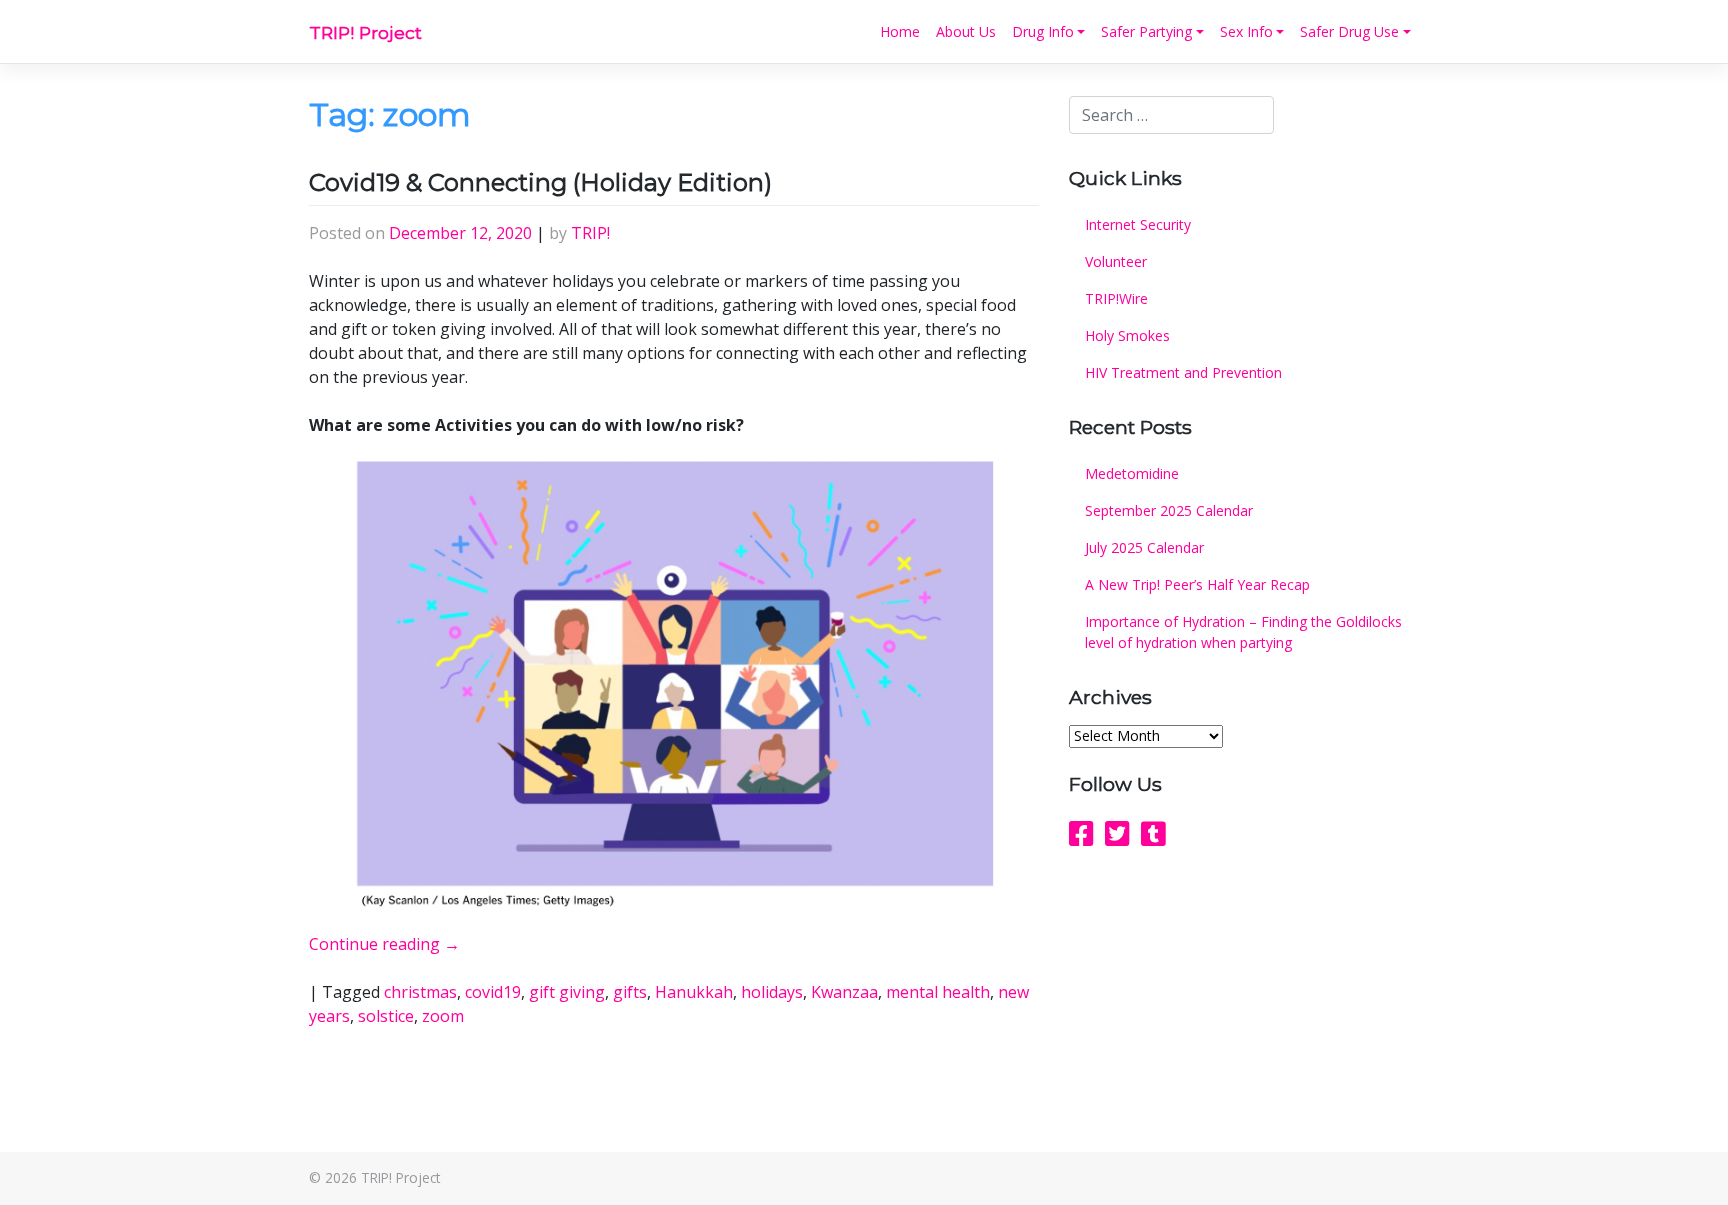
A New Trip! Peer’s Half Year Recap (1197, 584)
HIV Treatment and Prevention (1183, 372)
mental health (938, 992)
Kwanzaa (844, 992)
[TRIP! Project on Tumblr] (1153, 833)
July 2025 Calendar (1144, 547)
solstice (386, 1016)
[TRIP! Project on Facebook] (1081, 833)
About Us (966, 31)
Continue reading (384, 944)
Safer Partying (1146, 31)
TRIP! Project (365, 32)
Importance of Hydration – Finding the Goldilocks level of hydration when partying (1243, 632)
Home (900, 31)
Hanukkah (694, 992)
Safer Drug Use (1349, 31)
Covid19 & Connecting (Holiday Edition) (540, 182)
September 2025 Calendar (1169, 510)
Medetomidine (1132, 473)
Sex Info (1246, 31)
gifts (630, 992)
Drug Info (1043, 31)
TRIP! (590, 233)
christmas (420, 992)
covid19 (493, 992)
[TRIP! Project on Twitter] (1117, 833)
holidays (772, 992)
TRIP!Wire (1116, 298)
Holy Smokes (1127, 335)
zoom (443, 1016)
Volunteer (1116, 261)
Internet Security (1138, 224)
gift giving (567, 992)
